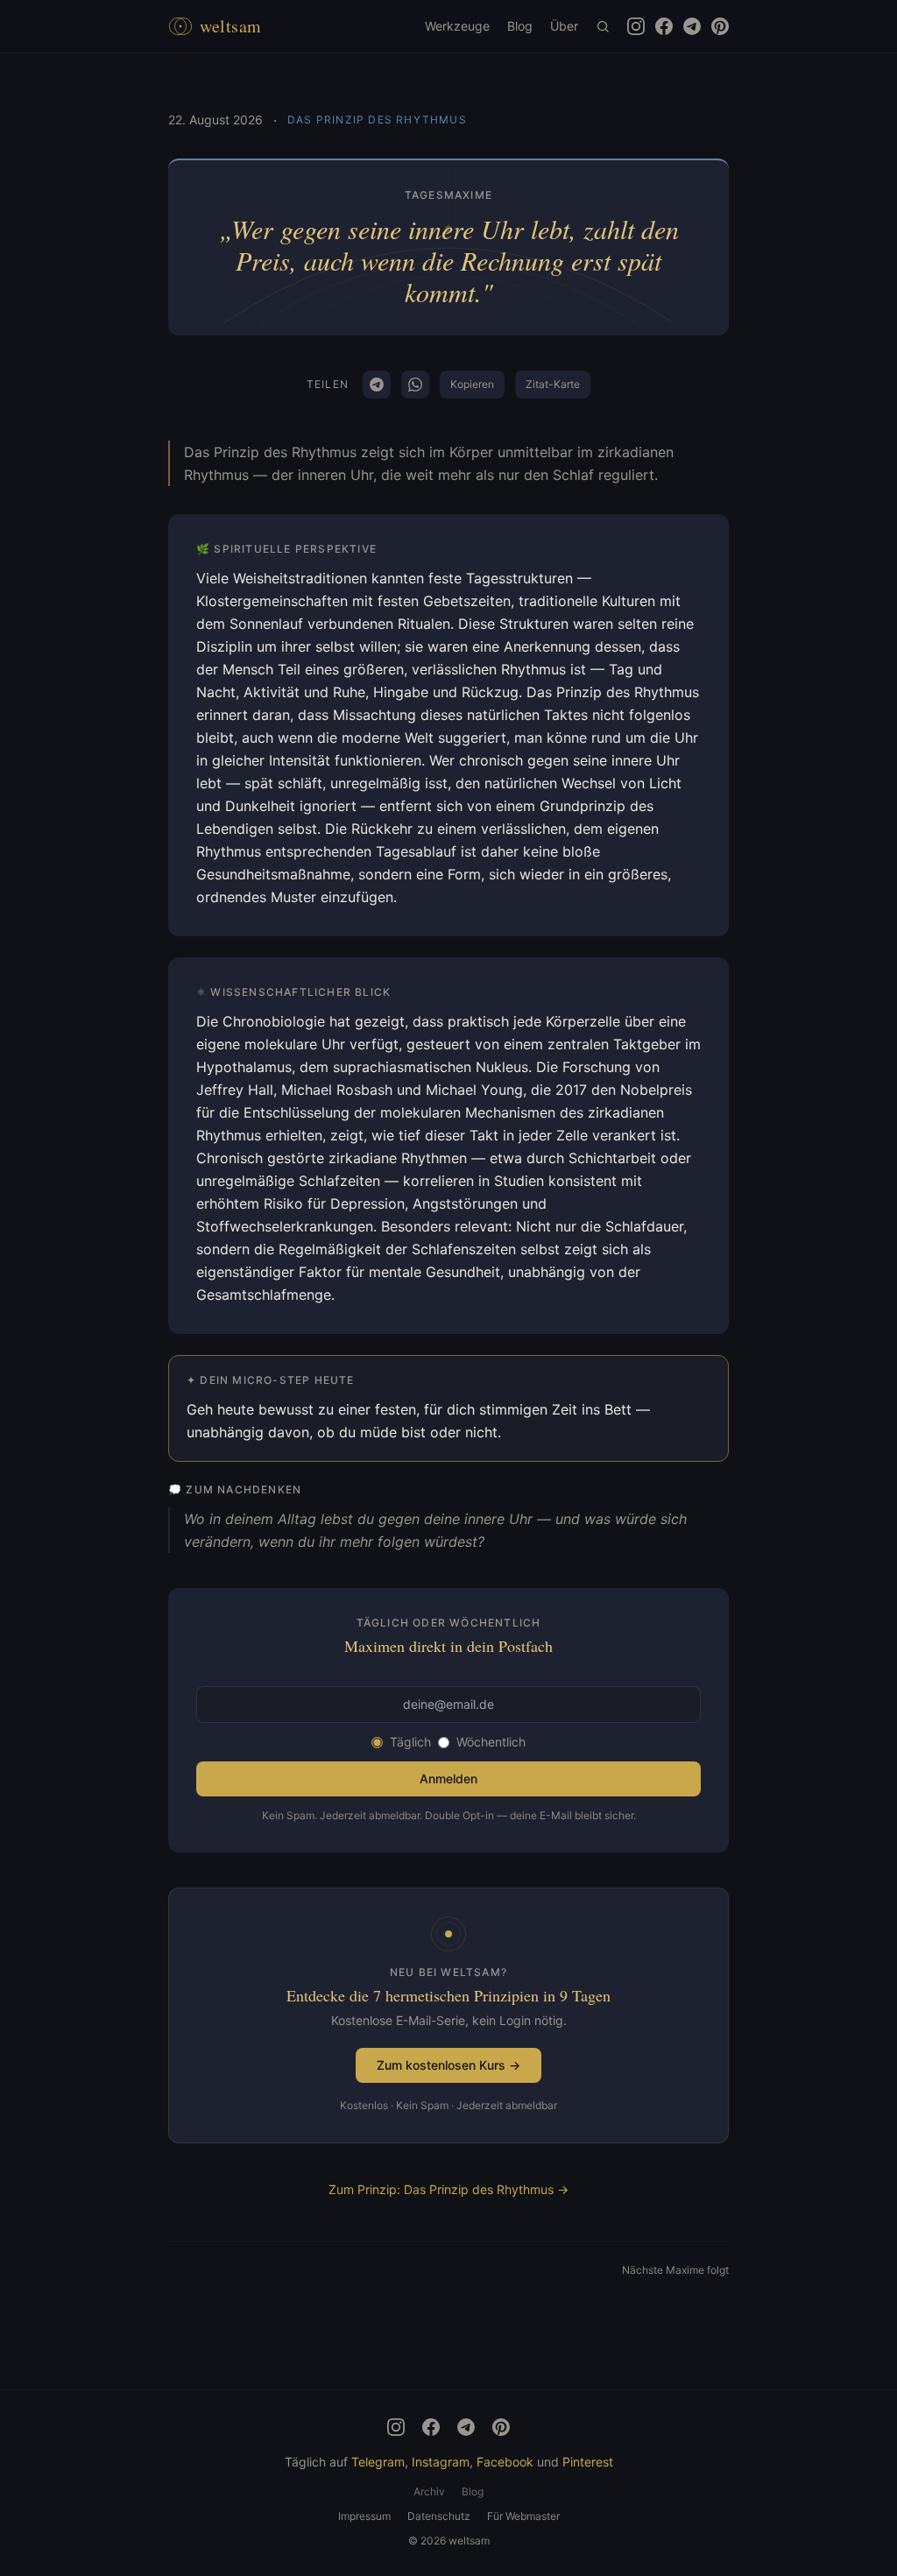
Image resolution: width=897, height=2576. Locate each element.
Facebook (505, 2462)
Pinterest (588, 2462)
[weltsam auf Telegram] (692, 26)
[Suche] (603, 26)
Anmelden (448, 1778)
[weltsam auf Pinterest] (720, 26)
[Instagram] (396, 2427)
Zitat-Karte (553, 384)
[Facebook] (431, 2427)
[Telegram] (466, 2427)
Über (564, 26)
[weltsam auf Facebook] (664, 26)
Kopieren (472, 384)
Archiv (429, 2491)
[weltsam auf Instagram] (636, 26)
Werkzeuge (457, 26)
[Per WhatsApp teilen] (415, 385)
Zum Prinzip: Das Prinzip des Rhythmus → (448, 2189)
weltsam (231, 26)
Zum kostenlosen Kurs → (448, 2065)
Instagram (441, 2462)
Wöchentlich (491, 1742)
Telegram (378, 2462)
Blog (520, 26)
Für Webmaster (523, 2516)
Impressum (364, 2516)
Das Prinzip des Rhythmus (377, 120)
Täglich (410, 1742)
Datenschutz (439, 2516)
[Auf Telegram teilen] (377, 385)
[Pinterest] (501, 2427)
